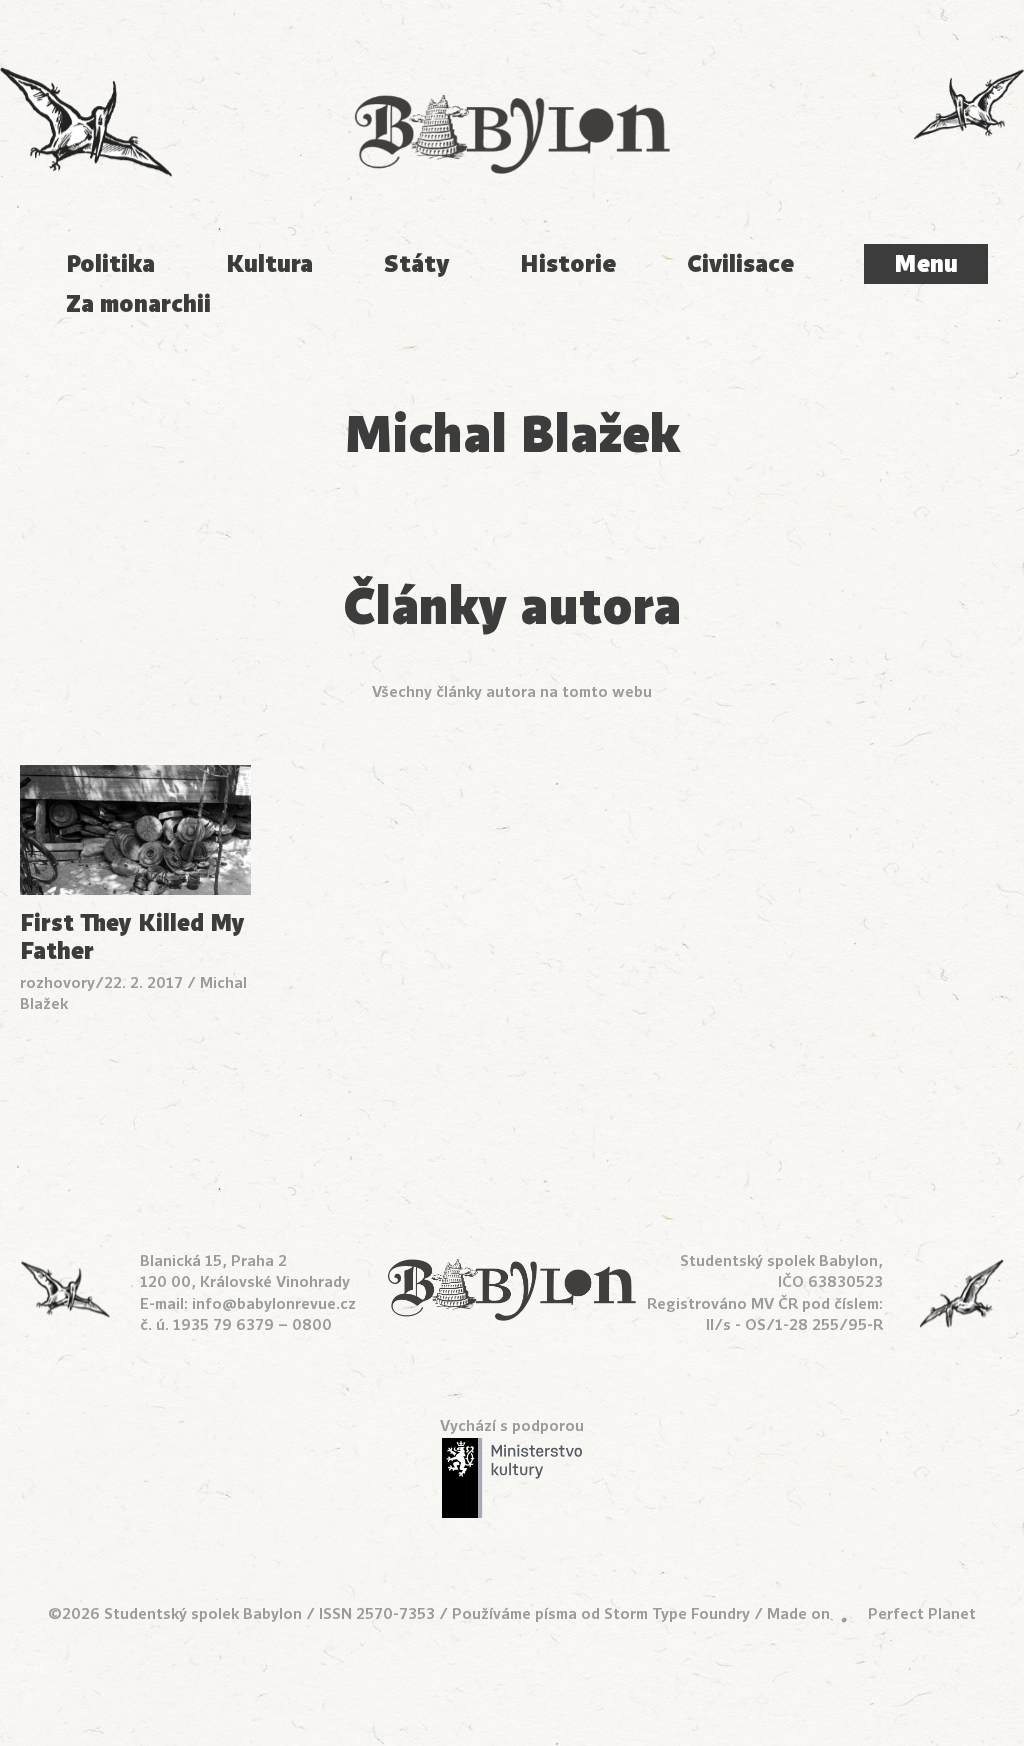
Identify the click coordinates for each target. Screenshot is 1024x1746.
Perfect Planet (922, 1614)
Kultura (269, 264)
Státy (416, 264)
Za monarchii (138, 304)
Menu (926, 264)
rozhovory (57, 983)
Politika (110, 264)
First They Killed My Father (132, 937)
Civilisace (740, 264)
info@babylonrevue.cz (274, 1304)
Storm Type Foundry (677, 1614)
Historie (568, 264)
